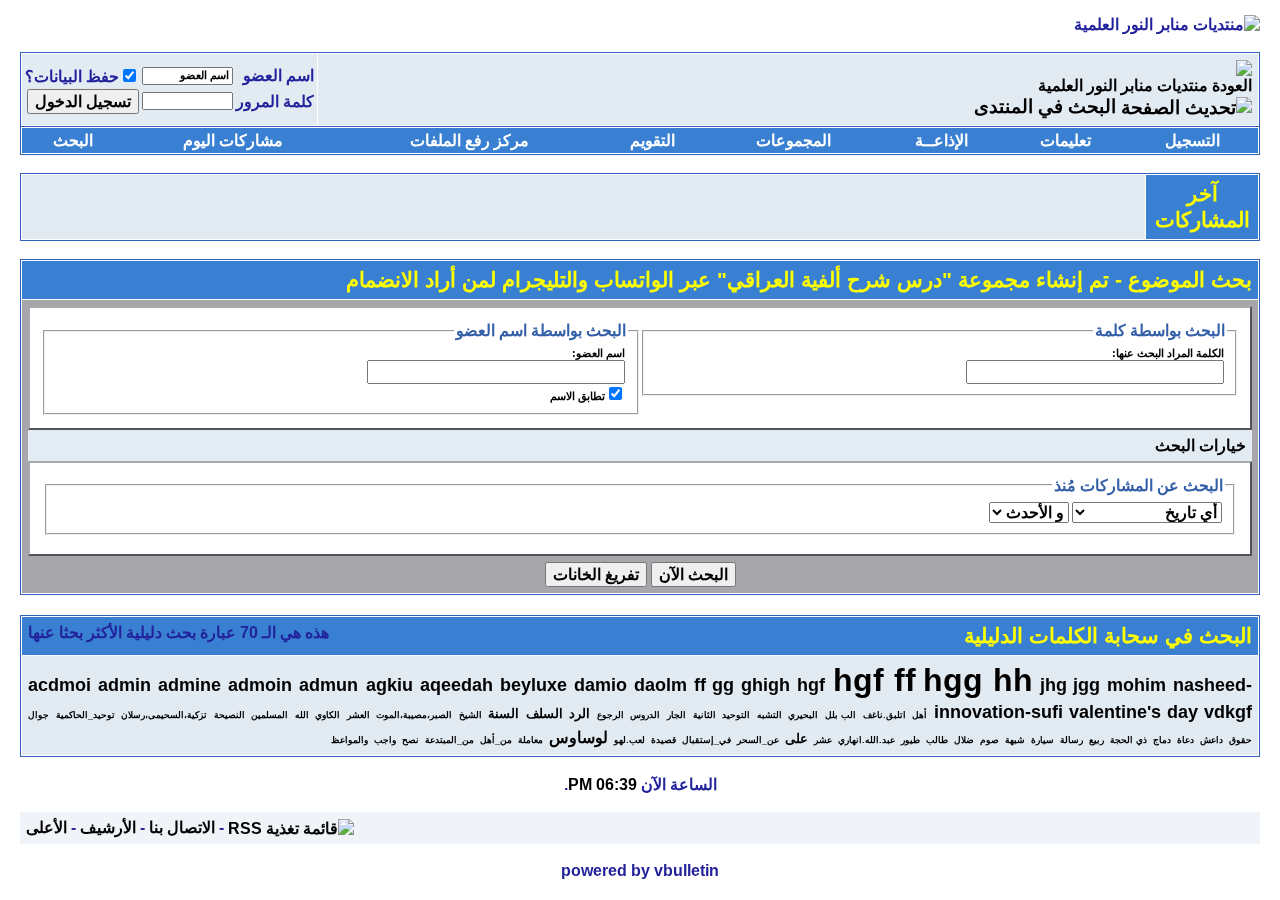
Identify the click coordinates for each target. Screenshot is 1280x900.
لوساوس (578, 737)
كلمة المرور (275, 101)
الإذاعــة (941, 140)
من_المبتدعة (449, 740)
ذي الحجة (1128, 740)
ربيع (1096, 740)
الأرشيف (108, 827)
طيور (910, 740)
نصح (410, 740)
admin (124, 685)
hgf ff (874, 680)
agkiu (389, 685)
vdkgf (1228, 712)
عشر (823, 740)
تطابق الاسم (577, 396)
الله (302, 715)
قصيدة (663, 740)
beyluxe (533, 685)
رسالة (1071, 740)
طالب (937, 740)
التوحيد (736, 715)
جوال (38, 715)
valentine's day (1133, 712)
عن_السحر (758, 740)
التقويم (652, 140)
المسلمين (269, 715)
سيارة (1042, 740)
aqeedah (456, 685)
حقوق (1240, 740)
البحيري (803, 715)
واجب (385, 740)
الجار (676, 715)
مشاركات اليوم (233, 140)
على (796, 738)
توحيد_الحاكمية (85, 715)
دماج (1162, 740)
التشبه (769, 715)
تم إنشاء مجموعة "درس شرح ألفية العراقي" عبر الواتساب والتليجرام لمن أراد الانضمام (727, 280)
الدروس (645, 715)
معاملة (530, 740)
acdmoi (59, 685)
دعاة (1185, 740)
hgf (811, 685)
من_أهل (496, 740)
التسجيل (1192, 140)
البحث (73, 140)
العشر (358, 715)
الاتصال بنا (182, 827)
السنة (503, 713)
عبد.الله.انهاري (866, 740)
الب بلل (841, 715)
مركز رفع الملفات (469, 140)
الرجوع (610, 715)
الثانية (704, 715)
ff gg (714, 685)
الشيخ (470, 715)
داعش (1211, 740)
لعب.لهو (629, 740)
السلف (544, 713)
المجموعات (793, 140)
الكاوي (327, 715)
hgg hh (978, 680)
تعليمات (1065, 140)
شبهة (1015, 740)
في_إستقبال (706, 740)
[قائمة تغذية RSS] (291, 827)
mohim (1136, 685)
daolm (660, 685)
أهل (919, 715)
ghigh (765, 685)
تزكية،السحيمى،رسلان (164, 715)
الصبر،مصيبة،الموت (414, 715)
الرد (579, 713)
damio (600, 685)
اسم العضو (278, 75)
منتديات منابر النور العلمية (1123, 85)
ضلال (964, 740)
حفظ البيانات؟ (72, 76)
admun (328, 685)
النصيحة (229, 715)
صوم (989, 740)
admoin (260, 685)
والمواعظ (349, 740)
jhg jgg (1070, 685)
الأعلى (46, 827)
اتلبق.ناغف (884, 715)
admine (189, 685)
